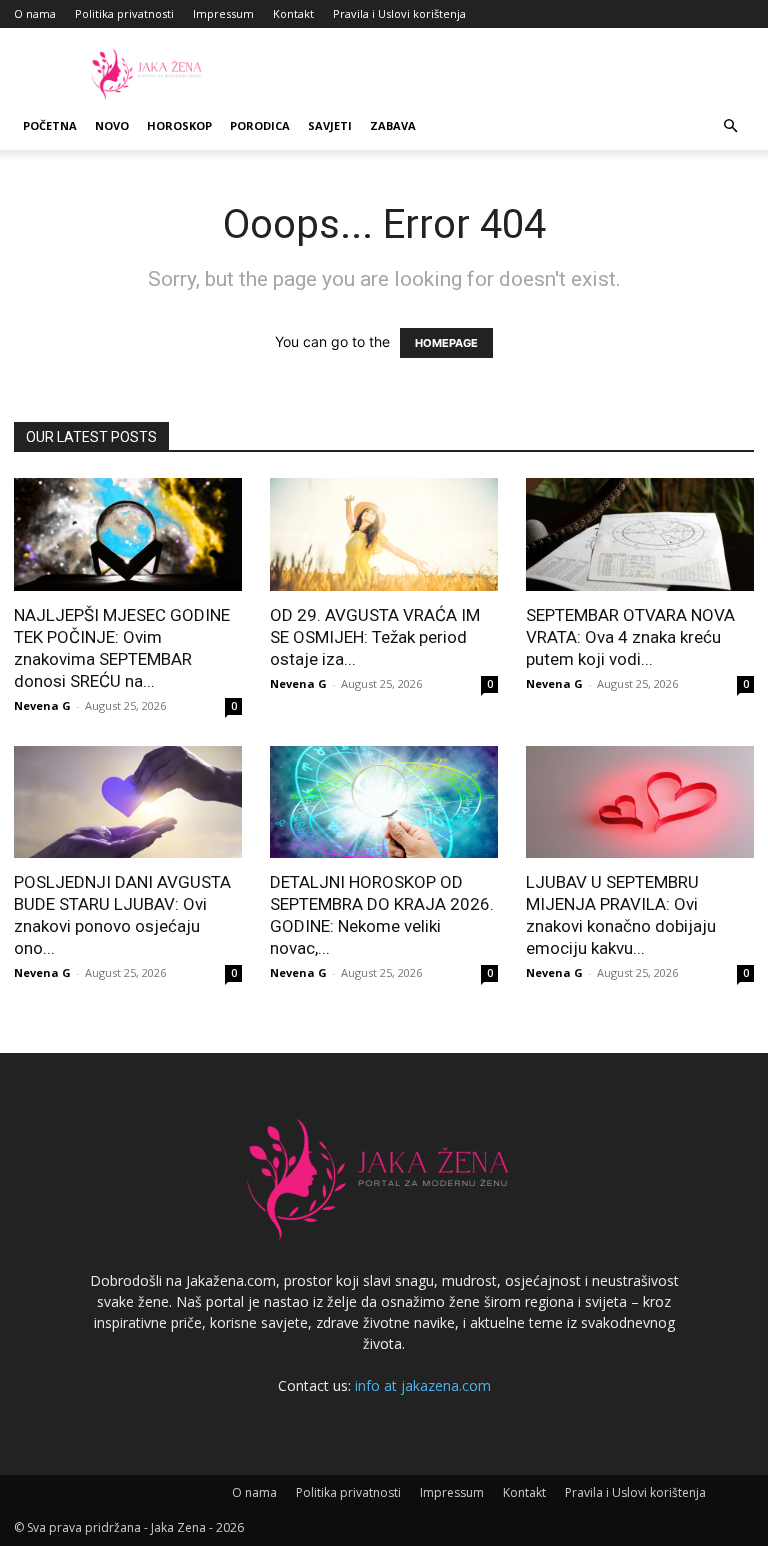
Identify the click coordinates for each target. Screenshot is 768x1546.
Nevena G (42, 705)
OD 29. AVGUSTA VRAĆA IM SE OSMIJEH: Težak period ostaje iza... (375, 637)
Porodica (260, 125)
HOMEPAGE (446, 343)
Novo (112, 125)
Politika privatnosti (124, 13)
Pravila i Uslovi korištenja (399, 13)
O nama (35, 13)
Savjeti (330, 125)
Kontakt (293, 13)
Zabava (393, 125)
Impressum (223, 13)
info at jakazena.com (423, 1385)
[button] (730, 126)
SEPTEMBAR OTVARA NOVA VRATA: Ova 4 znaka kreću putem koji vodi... (630, 637)
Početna (50, 125)
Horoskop (179, 125)
